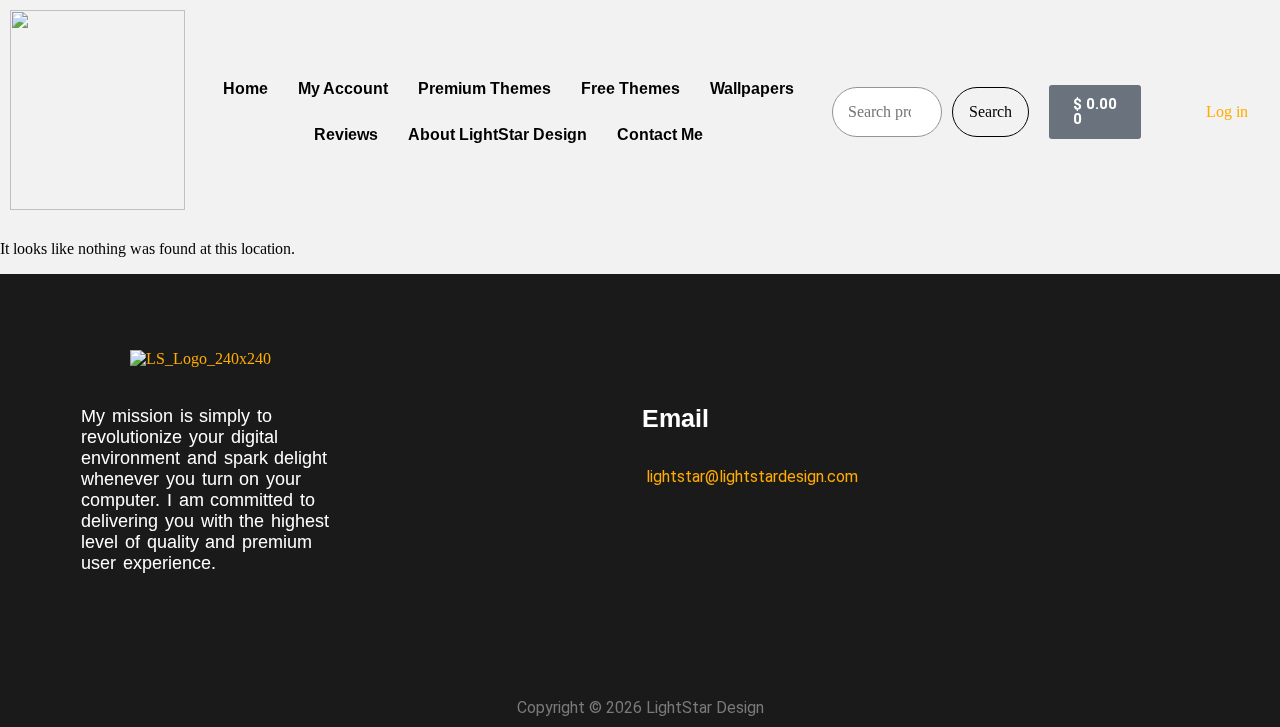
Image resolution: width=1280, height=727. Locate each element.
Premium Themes (484, 88)
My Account (343, 88)
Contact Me (660, 134)
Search (990, 111)
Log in (1227, 111)
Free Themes (630, 88)
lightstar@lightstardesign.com (750, 476)
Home (245, 88)
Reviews (346, 134)
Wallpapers (752, 88)
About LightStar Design (497, 134)
